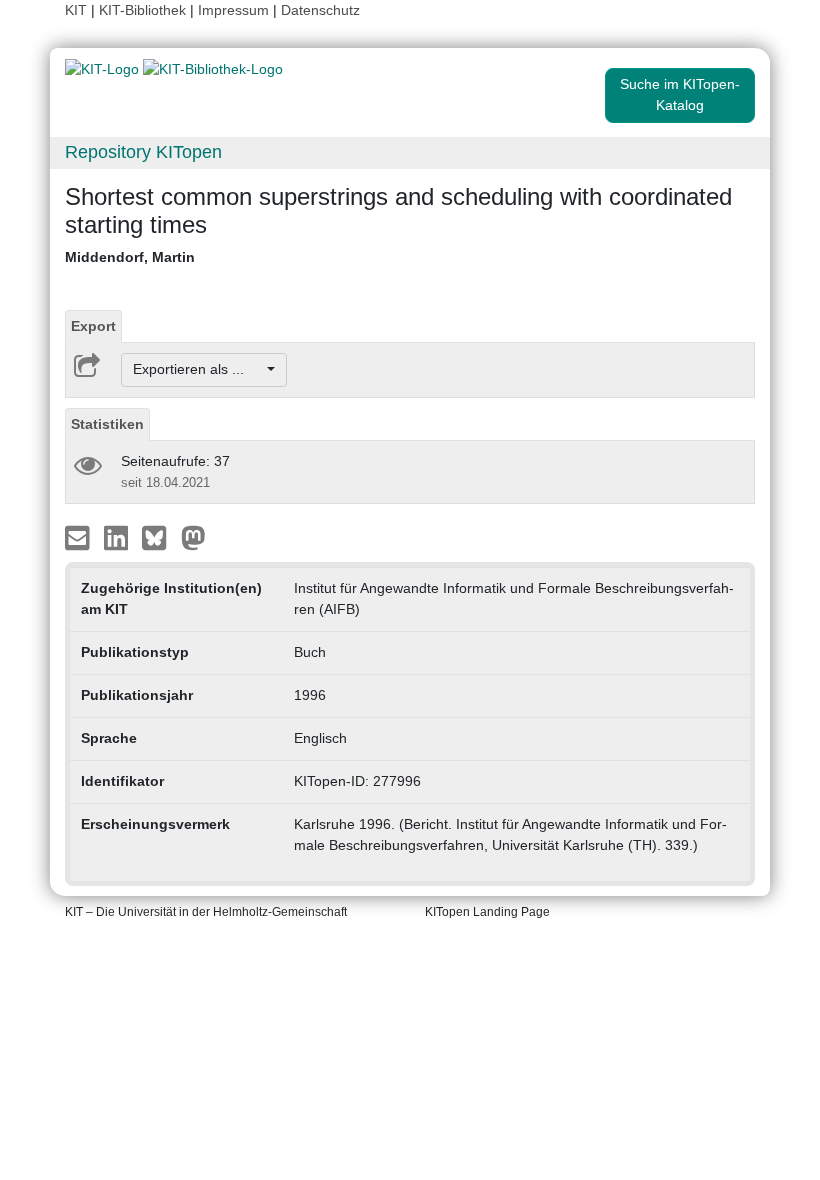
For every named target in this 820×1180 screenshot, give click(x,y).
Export (93, 326)
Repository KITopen (143, 152)
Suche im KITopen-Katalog (680, 94)
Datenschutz (320, 10)
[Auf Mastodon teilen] (193, 536)
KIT (76, 10)
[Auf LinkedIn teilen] (118, 536)
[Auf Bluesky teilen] (159, 536)
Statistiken (107, 424)
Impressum (233, 10)
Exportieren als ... (198, 369)
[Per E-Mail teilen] (79, 536)
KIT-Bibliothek (144, 10)
